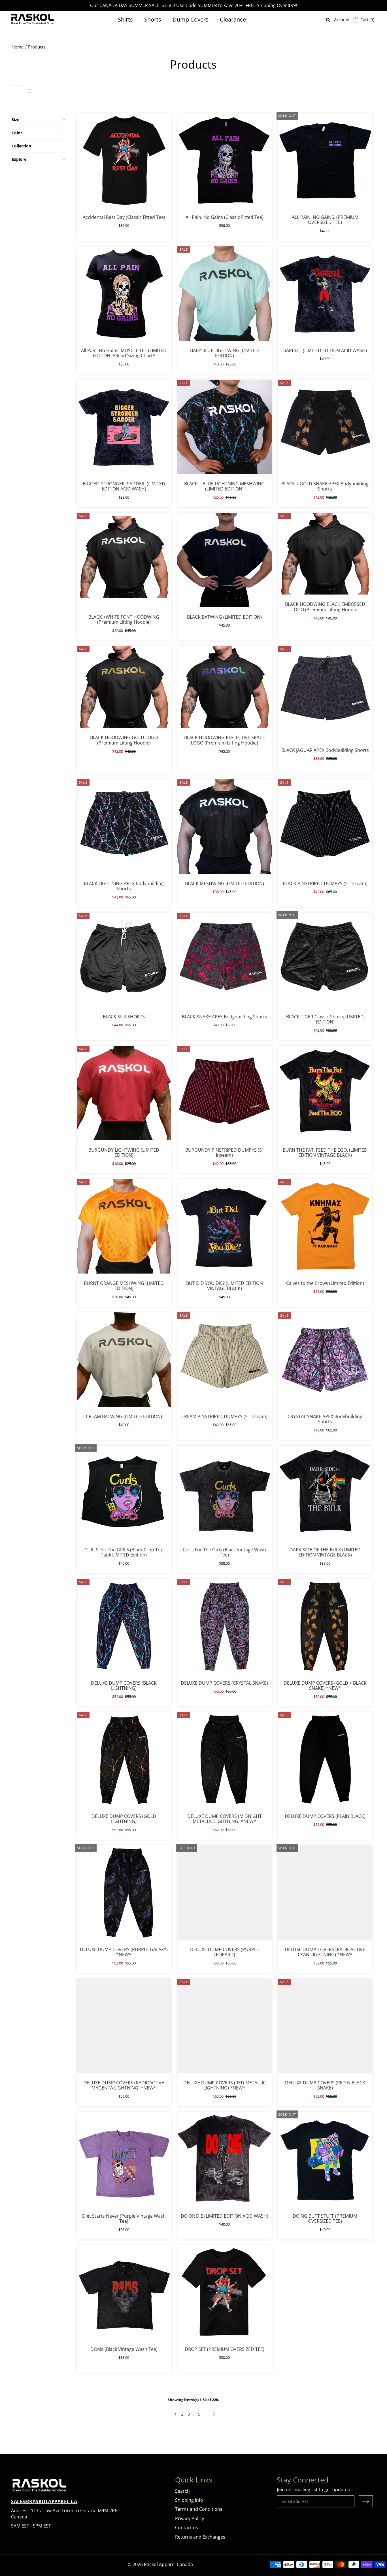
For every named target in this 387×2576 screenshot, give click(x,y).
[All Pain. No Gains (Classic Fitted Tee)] (225, 160)
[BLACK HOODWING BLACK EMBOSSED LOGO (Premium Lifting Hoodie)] (325, 554)
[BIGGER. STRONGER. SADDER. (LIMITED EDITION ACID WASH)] (124, 427)
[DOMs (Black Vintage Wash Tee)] (124, 2292)
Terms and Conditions (199, 2509)
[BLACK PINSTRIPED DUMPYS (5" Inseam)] (325, 827)
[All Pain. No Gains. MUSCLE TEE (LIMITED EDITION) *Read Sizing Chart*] (124, 294)
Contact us (187, 2528)
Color (17, 133)
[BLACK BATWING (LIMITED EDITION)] (225, 560)
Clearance (233, 19)
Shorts (153, 19)
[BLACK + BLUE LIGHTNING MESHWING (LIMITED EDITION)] (225, 427)
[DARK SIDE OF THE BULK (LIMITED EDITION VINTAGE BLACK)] (325, 1493)
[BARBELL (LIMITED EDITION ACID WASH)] (325, 294)
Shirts (125, 19)
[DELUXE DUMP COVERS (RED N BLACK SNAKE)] (325, 2026)
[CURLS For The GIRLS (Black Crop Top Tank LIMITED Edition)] (124, 1493)
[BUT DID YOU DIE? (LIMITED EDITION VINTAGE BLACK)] (225, 1226)
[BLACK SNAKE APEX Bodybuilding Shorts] (225, 960)
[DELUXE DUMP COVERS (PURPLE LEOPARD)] (225, 1893)
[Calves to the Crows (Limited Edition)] (325, 1226)
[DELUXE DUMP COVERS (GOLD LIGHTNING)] (124, 1759)
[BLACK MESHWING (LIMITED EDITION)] (225, 827)
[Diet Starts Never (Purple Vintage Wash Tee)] (124, 2159)
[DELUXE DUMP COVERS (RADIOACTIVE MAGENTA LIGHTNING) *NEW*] (124, 2026)
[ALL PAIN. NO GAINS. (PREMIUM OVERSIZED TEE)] (325, 160)
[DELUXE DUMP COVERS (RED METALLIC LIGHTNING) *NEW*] (225, 2026)
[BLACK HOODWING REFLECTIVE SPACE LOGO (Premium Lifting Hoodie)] (225, 687)
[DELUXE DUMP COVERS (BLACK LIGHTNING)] (124, 1626)
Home (18, 47)
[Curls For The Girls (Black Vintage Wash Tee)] (225, 1493)
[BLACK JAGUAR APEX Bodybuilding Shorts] (325, 693)
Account (342, 20)
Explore (19, 159)
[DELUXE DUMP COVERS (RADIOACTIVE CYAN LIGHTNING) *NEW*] (325, 1893)
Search (182, 2491)
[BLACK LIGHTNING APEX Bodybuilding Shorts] (124, 827)
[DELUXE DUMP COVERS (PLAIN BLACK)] (325, 1759)
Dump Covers (191, 19)
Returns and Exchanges (200, 2537)
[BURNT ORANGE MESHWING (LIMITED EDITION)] (124, 1226)
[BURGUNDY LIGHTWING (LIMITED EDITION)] (124, 1093)
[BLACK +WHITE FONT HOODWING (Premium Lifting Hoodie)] (124, 560)
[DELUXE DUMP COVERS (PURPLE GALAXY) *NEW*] (124, 1893)
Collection (21, 146)
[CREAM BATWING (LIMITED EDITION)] (124, 1360)
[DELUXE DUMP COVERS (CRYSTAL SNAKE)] (225, 1626)
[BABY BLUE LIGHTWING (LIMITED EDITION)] (225, 294)
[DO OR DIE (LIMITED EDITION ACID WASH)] (225, 2159)
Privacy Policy (190, 2518)
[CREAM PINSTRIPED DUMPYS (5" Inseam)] (225, 1360)
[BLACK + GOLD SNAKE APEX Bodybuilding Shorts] (325, 427)
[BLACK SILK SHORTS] (124, 960)
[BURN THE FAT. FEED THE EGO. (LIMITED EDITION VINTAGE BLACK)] (325, 1093)
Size (15, 120)
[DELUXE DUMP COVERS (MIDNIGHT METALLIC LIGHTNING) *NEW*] (225, 1759)
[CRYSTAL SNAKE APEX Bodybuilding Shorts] (325, 1360)
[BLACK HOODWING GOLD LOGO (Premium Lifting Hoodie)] (124, 687)
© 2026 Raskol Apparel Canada (160, 2564)
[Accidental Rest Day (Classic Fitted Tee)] (124, 160)
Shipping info (189, 2500)
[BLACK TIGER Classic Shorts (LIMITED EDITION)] (325, 960)
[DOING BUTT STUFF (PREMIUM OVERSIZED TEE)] (325, 2159)
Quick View (124, 221)
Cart (367, 20)
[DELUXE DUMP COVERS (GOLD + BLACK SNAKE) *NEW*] (325, 1626)
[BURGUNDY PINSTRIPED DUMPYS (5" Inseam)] (225, 1093)
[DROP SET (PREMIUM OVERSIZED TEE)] (225, 2292)
